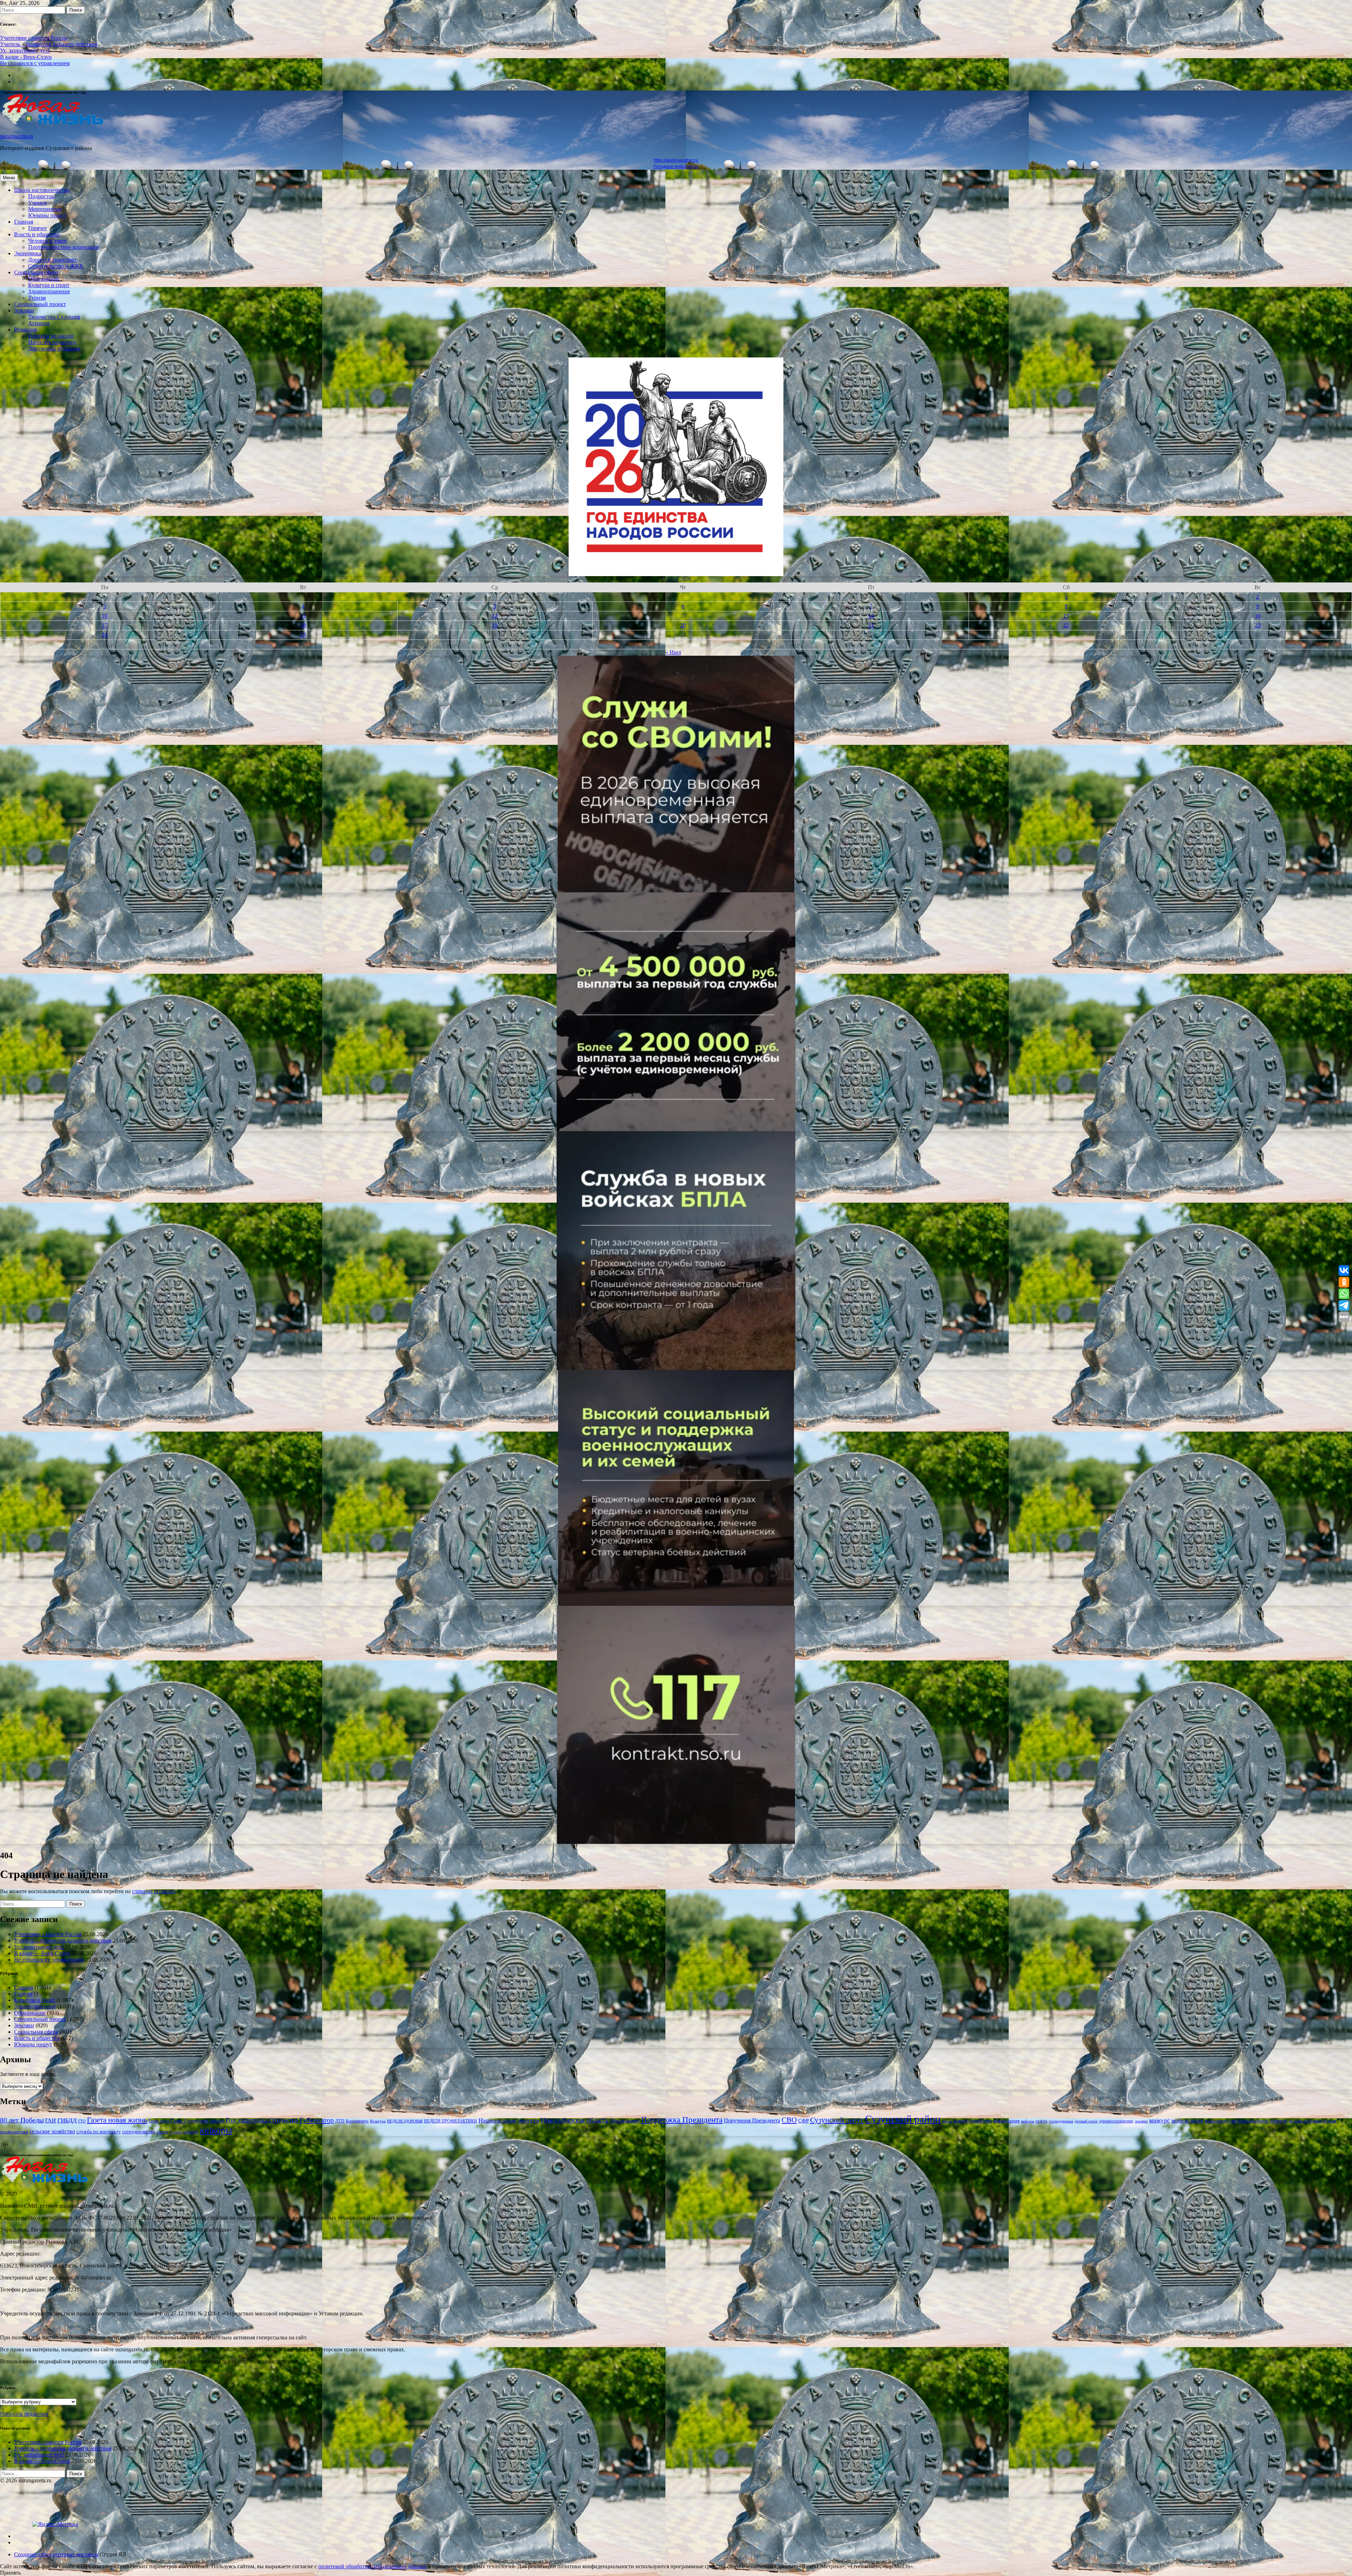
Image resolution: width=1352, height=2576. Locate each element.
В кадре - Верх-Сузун (26, 57)
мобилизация (1187, 2120)
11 (303, 616)
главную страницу (154, 1891)
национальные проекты (1262, 2121)
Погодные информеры (676, 167)
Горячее (37, 228)
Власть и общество (37, 234)
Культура (378, 2121)
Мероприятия (45, 209)
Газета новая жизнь (117, 2120)
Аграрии (39, 323)
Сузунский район (903, 2119)
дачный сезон (1086, 2121)
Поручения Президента (752, 2120)
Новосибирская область (575, 2120)
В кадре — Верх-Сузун (42, 1953)
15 (1066, 616)
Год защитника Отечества (262, 2120)
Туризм (37, 298)
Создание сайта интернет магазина (56, 2554)
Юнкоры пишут (47, 215)
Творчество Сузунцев (54, 317)
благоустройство (972, 2120)
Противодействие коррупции (64, 247)
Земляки (24, 310)
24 (105, 635)
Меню (9, 178)
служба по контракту (99, 2132)
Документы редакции (54, 348)
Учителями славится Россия (34, 38)
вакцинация (1006, 2121)
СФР (803, 2120)
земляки (1141, 2121)
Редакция (25, 329)
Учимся (37, 203)
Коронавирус (357, 2121)
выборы (1028, 2121)
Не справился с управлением (35, 63)
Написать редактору (52, 342)
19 (495, 625)
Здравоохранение (49, 291)
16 (1258, 616)
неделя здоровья (1305, 2121)
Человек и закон (48, 241)
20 (683, 625)
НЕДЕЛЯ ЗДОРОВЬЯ (405, 2121)
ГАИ (51, 2121)
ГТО (82, 2121)
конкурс (1160, 2120)
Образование (44, 279)
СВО (789, 2120)
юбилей (191, 2132)
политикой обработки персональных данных (372, 2566)
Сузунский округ (837, 2120)
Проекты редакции (51, 336)
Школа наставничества (42, 190)
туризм (176, 2132)
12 (495, 616)
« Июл (673, 652)
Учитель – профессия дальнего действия (49, 44)
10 (105, 616)
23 (1258, 625)
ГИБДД (67, 2120)
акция (947, 2121)
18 (303, 625)
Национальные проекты (509, 2120)
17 (105, 625)
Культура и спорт (49, 285)
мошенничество (1220, 2121)
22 (1066, 625)
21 (871, 625)
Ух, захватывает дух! (25, 51)
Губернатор (317, 2120)
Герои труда (159, 2121)
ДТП (340, 2121)
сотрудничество (139, 2132)
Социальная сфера (36, 272)
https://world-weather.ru (676, 160)
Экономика (28, 253)
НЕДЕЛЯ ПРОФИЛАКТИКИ (450, 2121)
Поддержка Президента (682, 2120)
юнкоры (216, 2130)
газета (1041, 2121)
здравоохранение (1116, 2121)
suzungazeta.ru (17, 136)
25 (303, 635)
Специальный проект (40, 304)
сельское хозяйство (52, 2131)
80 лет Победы (22, 2120)
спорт (162, 2132)
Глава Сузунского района (198, 2121)
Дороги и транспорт (52, 260)
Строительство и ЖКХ (56, 266)
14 (871, 616)
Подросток (41, 196)
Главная (24, 222)
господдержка (1061, 2121)
